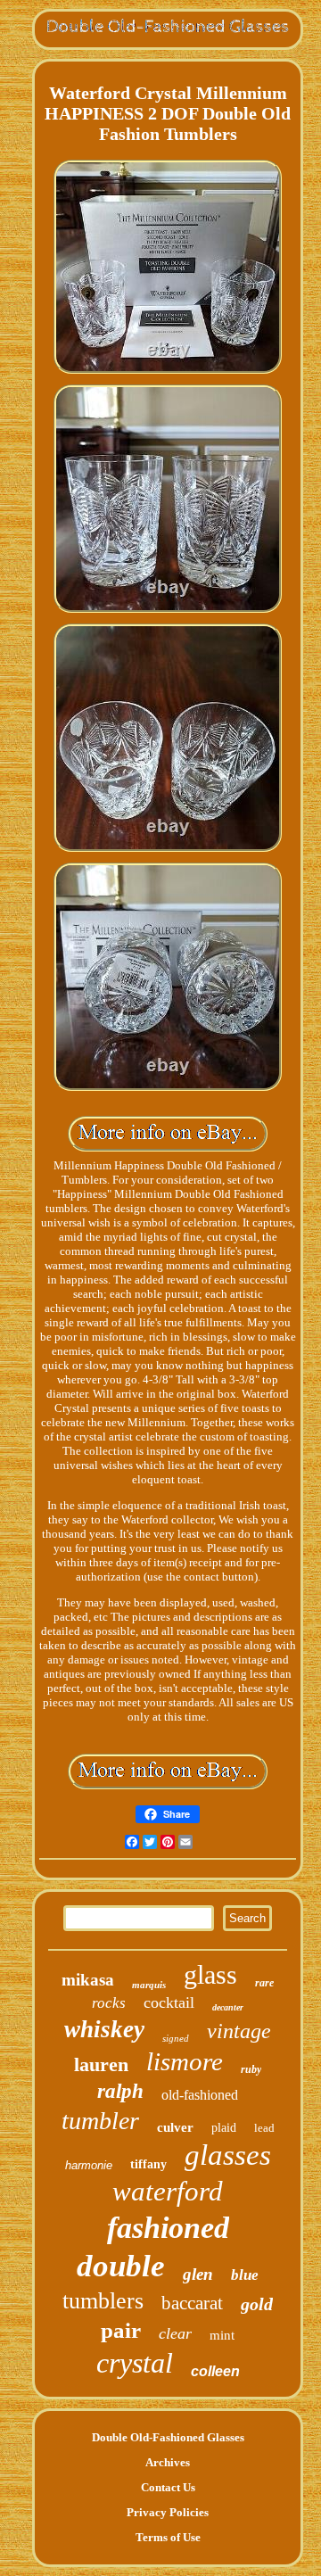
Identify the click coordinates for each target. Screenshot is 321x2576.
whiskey (104, 2029)
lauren (101, 2064)
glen (198, 2274)
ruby (251, 2069)
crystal (135, 2363)
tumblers (103, 2301)
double (121, 2266)
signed (176, 2038)
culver (175, 2127)
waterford (168, 2191)
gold (257, 2304)
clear (175, 2333)
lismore (185, 2061)
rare (264, 1983)
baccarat (192, 2303)
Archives (168, 2462)
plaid (224, 2128)
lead (264, 2128)
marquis (149, 1985)
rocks (109, 2003)
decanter (228, 2007)
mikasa (88, 1980)
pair (121, 2330)
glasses (228, 2155)
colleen (215, 2371)
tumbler (100, 2121)
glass (210, 1974)
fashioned (168, 2228)
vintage (239, 2031)
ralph (120, 2091)
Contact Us (168, 2487)
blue (245, 2275)
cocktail (169, 2002)
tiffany (148, 2164)
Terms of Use (168, 2537)
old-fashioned (200, 2095)
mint (222, 2335)
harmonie (89, 2165)
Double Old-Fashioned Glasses (168, 2437)
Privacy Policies (168, 2512)
